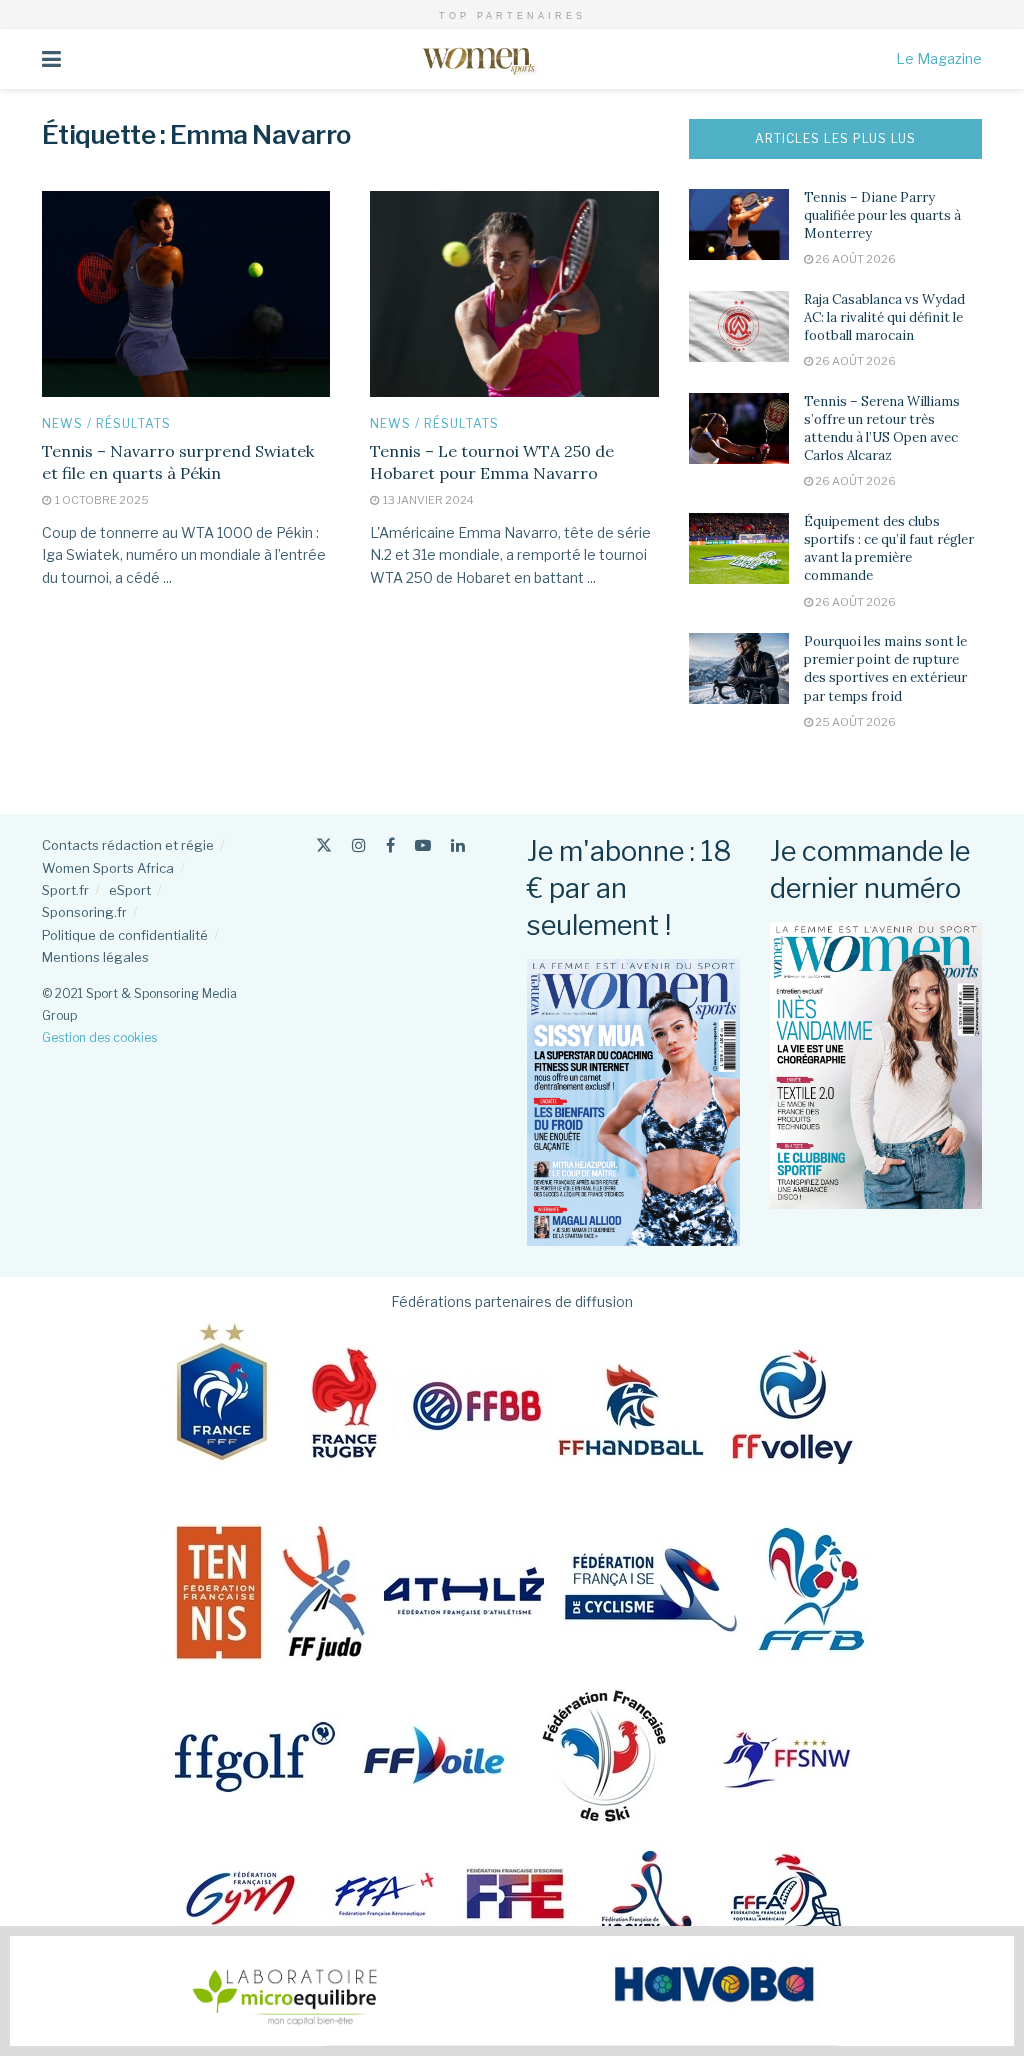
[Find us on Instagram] (359, 845)
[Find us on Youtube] (423, 845)
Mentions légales (95, 957)
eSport (130, 890)
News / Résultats (106, 424)
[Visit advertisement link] (512, 1991)
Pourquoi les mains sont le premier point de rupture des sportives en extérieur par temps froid (885, 669)
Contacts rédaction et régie (128, 845)
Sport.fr (65, 890)
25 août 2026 (854, 722)
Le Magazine (939, 58)
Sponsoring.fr (84, 912)
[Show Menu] (51, 59)
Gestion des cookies (99, 1037)
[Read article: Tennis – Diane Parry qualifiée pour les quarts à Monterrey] (739, 225)
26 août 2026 (854, 259)
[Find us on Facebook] (390, 845)
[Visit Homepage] (478, 59)
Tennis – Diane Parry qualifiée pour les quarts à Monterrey (882, 215)
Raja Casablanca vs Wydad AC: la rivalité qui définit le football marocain (884, 317)
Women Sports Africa (108, 868)
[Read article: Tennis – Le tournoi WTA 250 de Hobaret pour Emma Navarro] (514, 294)
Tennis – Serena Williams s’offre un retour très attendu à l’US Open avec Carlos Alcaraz (882, 429)
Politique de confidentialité (125, 935)
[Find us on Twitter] (324, 845)
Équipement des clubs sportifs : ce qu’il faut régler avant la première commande (889, 549)
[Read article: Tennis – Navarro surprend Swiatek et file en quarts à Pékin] (186, 294)
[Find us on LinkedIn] (458, 845)
